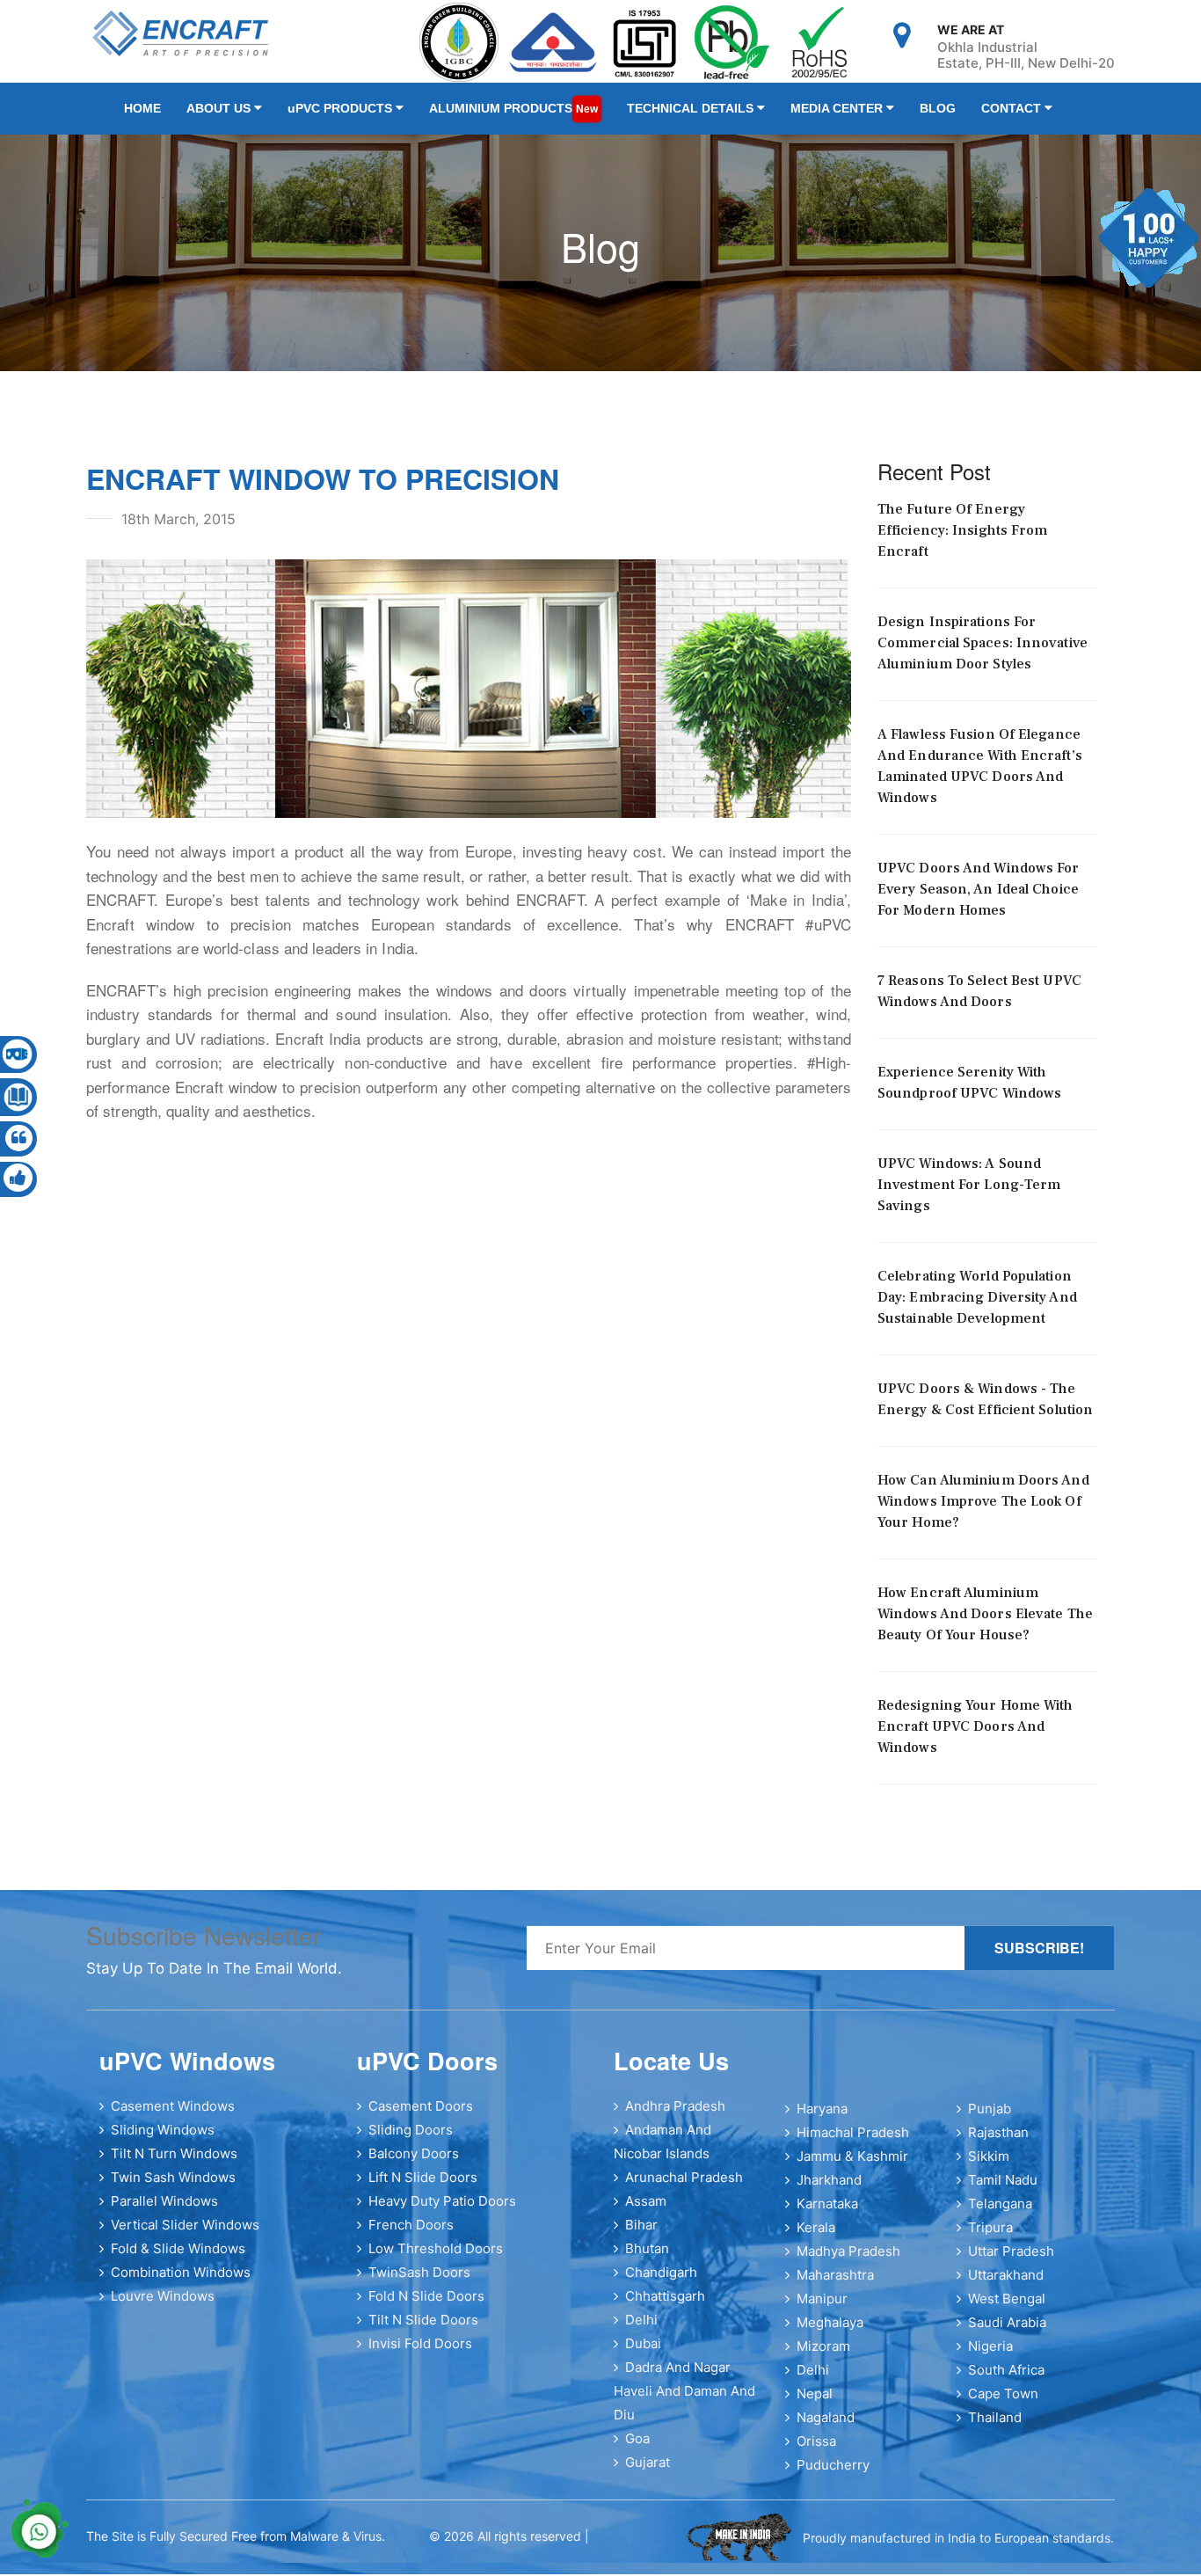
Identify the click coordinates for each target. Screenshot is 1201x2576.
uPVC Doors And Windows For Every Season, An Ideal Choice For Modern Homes (979, 900)
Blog (869, 113)
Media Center (781, 113)
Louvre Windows (163, 2306)
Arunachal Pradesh (684, 2188)
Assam (646, 2211)
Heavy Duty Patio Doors (442, 2211)
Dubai (643, 2354)
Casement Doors (421, 2116)
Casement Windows (173, 2116)
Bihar (641, 2235)
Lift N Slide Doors (423, 2188)
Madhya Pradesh (848, 2262)
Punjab (990, 2119)
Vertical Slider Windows (185, 2235)
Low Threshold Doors (436, 2259)
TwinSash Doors (419, 2283)
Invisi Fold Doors (420, 2354)
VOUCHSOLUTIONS (634, 2548)
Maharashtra (835, 2285)
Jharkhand (829, 2190)
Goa (637, 2449)
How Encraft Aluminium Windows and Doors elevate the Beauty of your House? (985, 1624)
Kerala (816, 2238)
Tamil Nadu (1003, 2190)
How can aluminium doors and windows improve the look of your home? (983, 1512)
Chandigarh (661, 2283)
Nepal (815, 2404)
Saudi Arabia (1007, 2333)
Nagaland (826, 2428)
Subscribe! (1039, 1958)
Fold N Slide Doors (426, 2306)
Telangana (1000, 2214)
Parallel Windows (164, 2211)
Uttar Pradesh (1011, 2262)
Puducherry (833, 2475)
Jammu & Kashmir (852, 2167)
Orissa (816, 2452)
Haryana (822, 2119)
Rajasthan (998, 2143)
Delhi (641, 2330)
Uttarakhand (1006, 2285)
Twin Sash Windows (173, 2188)
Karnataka (827, 2214)
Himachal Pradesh (853, 2143)
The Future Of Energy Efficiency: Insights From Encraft (963, 541)
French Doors (411, 2235)
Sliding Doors (411, 2140)
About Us (209, 113)
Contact (933, 113)
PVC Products (319, 113)
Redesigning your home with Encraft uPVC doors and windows (975, 1737)
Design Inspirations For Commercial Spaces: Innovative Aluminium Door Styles (983, 653)
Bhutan (647, 2259)
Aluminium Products (479, 113)
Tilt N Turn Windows (174, 2164)
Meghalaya (830, 2333)
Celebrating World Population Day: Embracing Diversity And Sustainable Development (977, 1308)
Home (142, 113)
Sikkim (989, 2167)
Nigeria (990, 2357)
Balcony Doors (414, 2164)
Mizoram (823, 2357)
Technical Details (646, 113)
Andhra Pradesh (675, 2116)
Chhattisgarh (665, 2306)
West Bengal (1007, 2309)
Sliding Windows (163, 2140)
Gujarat (648, 2473)
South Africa (1006, 2380)
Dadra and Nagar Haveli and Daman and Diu (684, 2401)
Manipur (822, 2309)
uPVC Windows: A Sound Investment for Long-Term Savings (969, 1195)
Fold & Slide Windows (178, 2259)
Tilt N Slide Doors (423, 2330)
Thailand (995, 2428)
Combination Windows (181, 2283)
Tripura (990, 2238)
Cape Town (1003, 2404)
